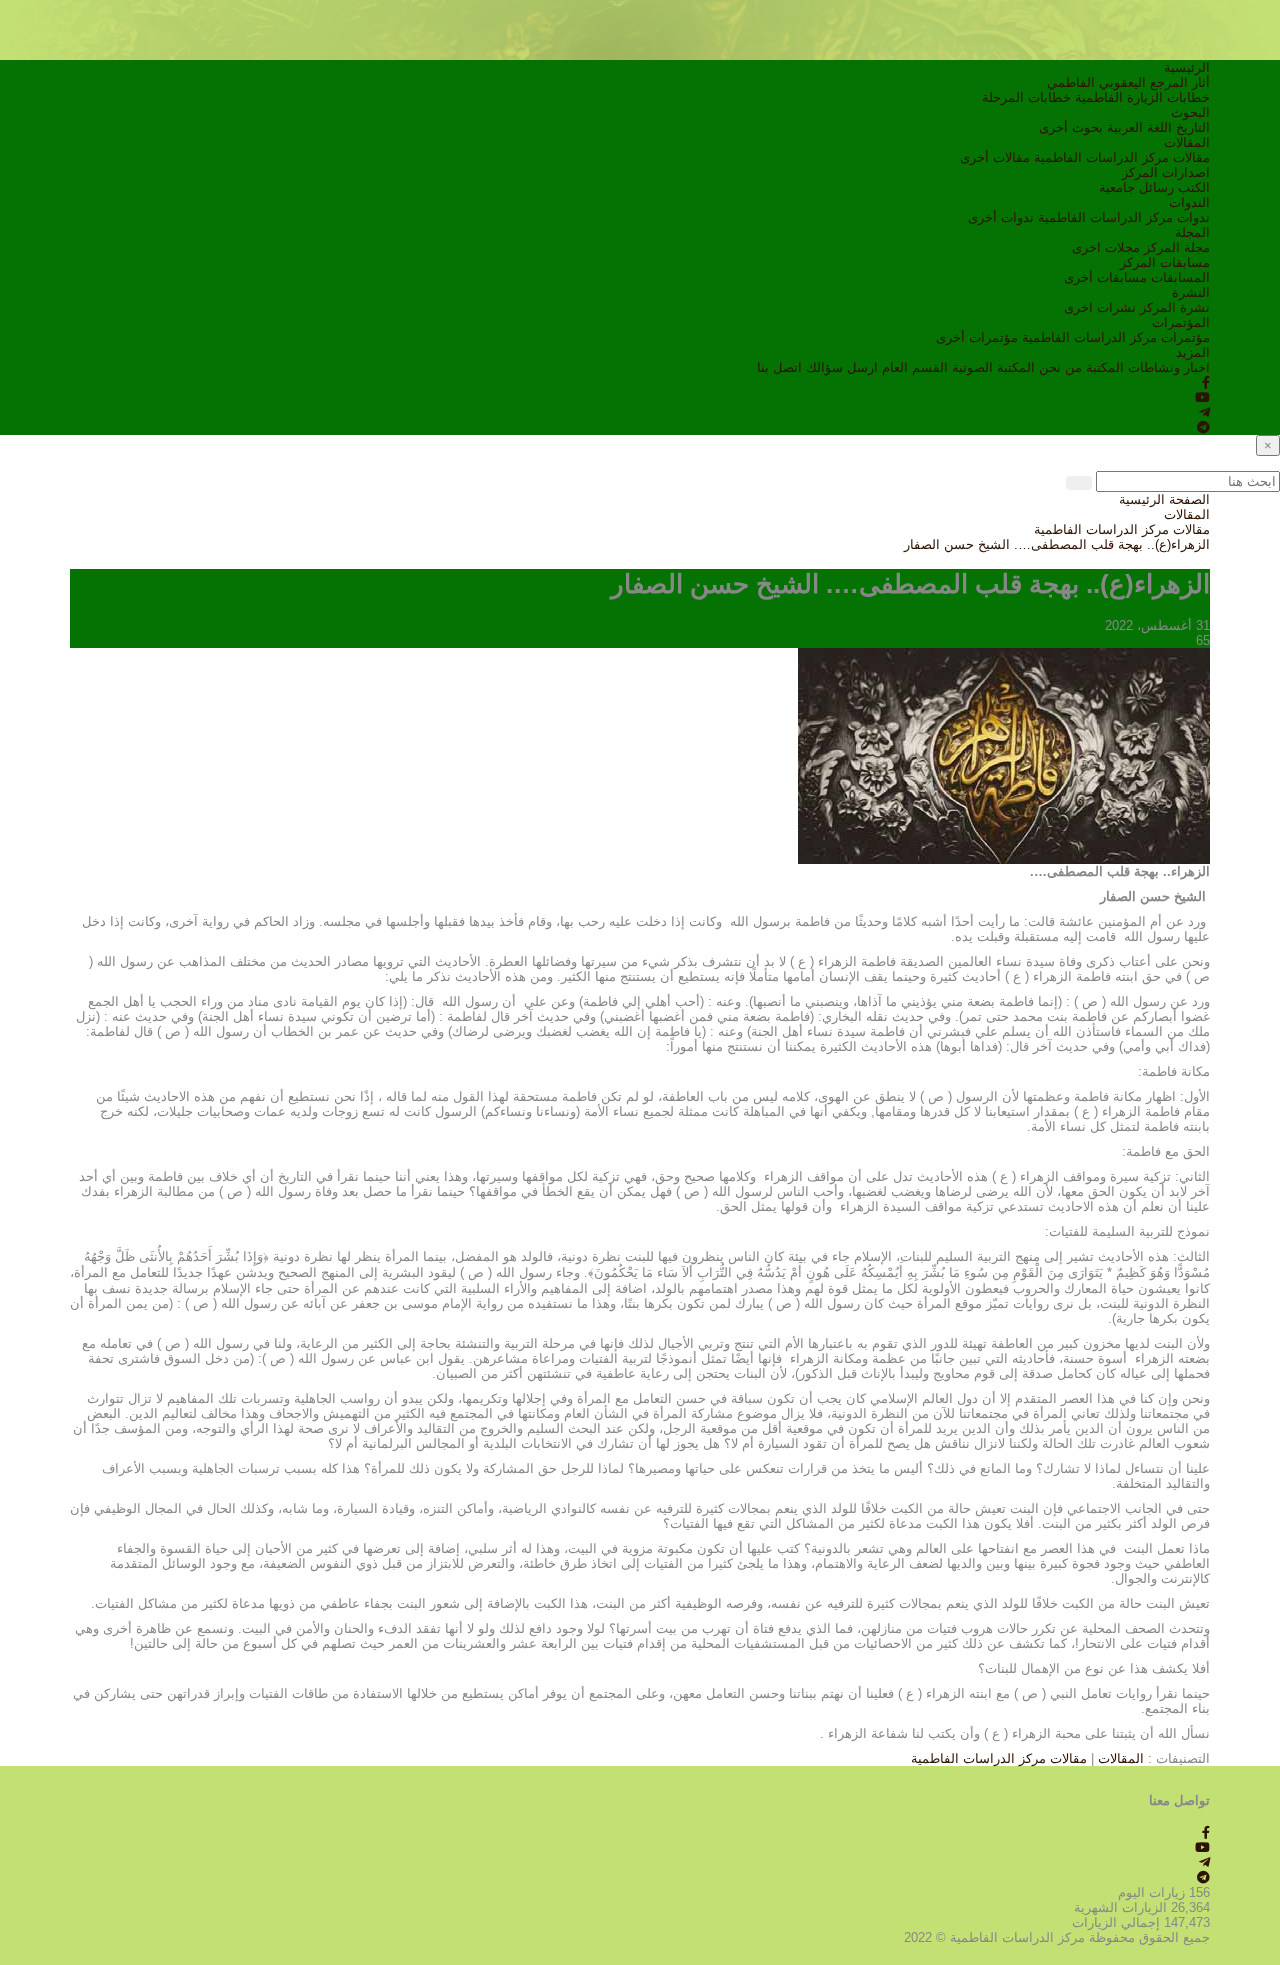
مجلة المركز (1177, 247)
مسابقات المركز (1165, 262)
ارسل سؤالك (842, 367)
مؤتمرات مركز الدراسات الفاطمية (1116, 337)
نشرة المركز (1175, 307)
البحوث (1190, 112)
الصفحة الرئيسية (1164, 499)
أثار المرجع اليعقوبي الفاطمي (1128, 82)
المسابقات (1180, 277)
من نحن (1060, 367)
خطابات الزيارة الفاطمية (1142, 97)
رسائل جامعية (1136, 187)
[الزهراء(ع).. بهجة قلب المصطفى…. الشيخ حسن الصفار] (1004, 754)
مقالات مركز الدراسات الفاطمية (1122, 157)
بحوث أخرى (1071, 127)
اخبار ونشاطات (1169, 367)
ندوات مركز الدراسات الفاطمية (1124, 217)
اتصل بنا (779, 367)
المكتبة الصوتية (993, 367)
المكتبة (1105, 367)
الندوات (1189, 202)
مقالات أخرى (995, 157)
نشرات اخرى (1100, 307)
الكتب (1194, 187)
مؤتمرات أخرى (977, 337)
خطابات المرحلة (1026, 97)
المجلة (1192, 232)
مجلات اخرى (1106, 247)
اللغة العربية (1139, 127)
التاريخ (1193, 127)
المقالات (1187, 142)
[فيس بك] (1206, 382)
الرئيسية (1187, 67)
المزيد (1193, 352)
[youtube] (1202, 397)
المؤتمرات (1181, 322)
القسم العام (915, 367)
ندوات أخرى (1001, 217)
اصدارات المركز (1166, 172)
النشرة (1191, 292)
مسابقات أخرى (1105, 277)
